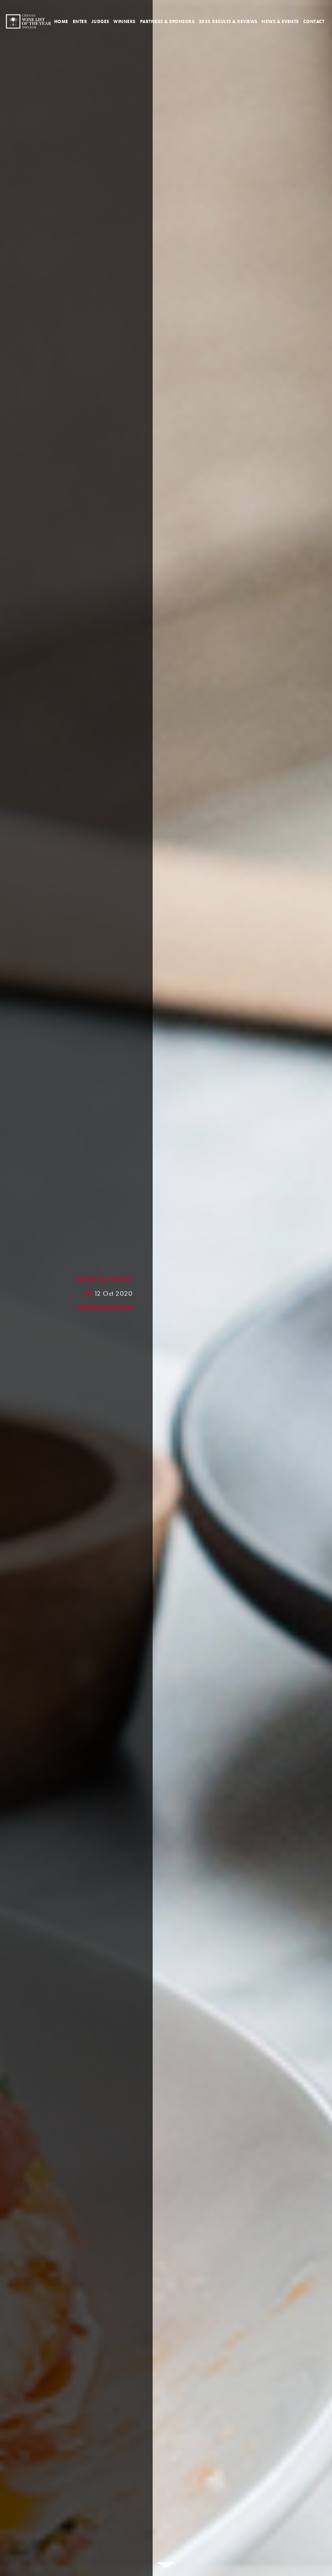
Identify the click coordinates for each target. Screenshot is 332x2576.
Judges (100, 21)
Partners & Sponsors (167, 21)
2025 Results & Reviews (228, 21)
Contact (314, 21)
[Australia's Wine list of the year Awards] (28, 21)
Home (61, 21)
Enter (80, 21)
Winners (125, 21)
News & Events (280, 21)
